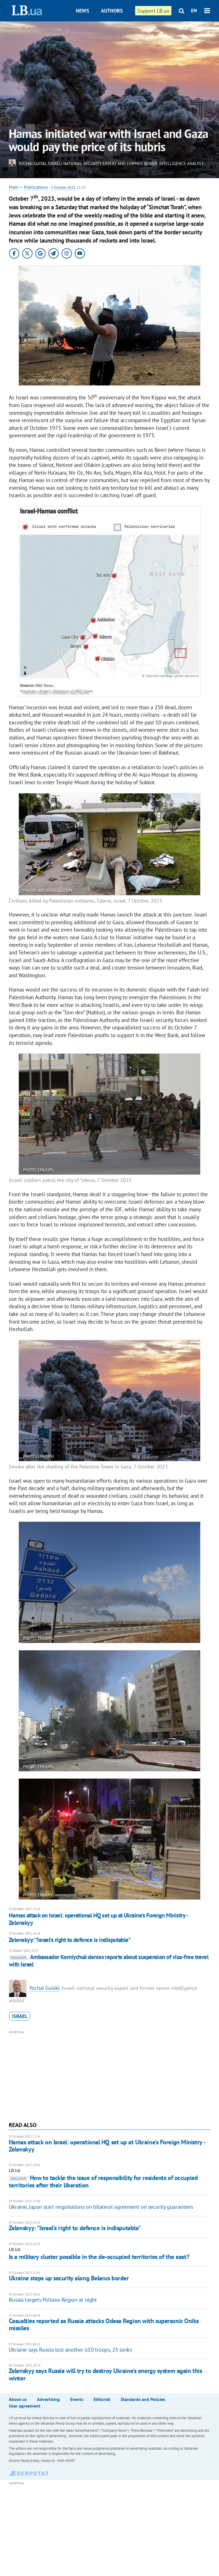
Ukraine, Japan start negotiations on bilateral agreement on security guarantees (101, 2207)
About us (18, 2399)
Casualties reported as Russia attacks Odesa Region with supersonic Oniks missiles (104, 2324)
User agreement (25, 2406)
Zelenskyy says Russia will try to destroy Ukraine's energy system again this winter (106, 2374)
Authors (112, 11)
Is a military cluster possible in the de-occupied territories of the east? (99, 2257)
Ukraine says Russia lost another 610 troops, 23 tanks (70, 2350)
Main (14, 187)
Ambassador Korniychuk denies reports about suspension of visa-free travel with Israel (109, 1961)
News (83, 11)
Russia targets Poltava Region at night (53, 2300)
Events (77, 2399)
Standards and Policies (143, 2399)
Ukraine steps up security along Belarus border (69, 2278)
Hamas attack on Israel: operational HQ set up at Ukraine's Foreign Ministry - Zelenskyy (98, 1919)
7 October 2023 (63, 187)
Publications (36, 187)
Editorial (102, 2399)
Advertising (48, 2399)
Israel (20, 2016)
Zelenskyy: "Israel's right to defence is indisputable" (70, 1940)
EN (194, 11)
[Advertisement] (110, 2075)
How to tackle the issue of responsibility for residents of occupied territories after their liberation (103, 2181)
